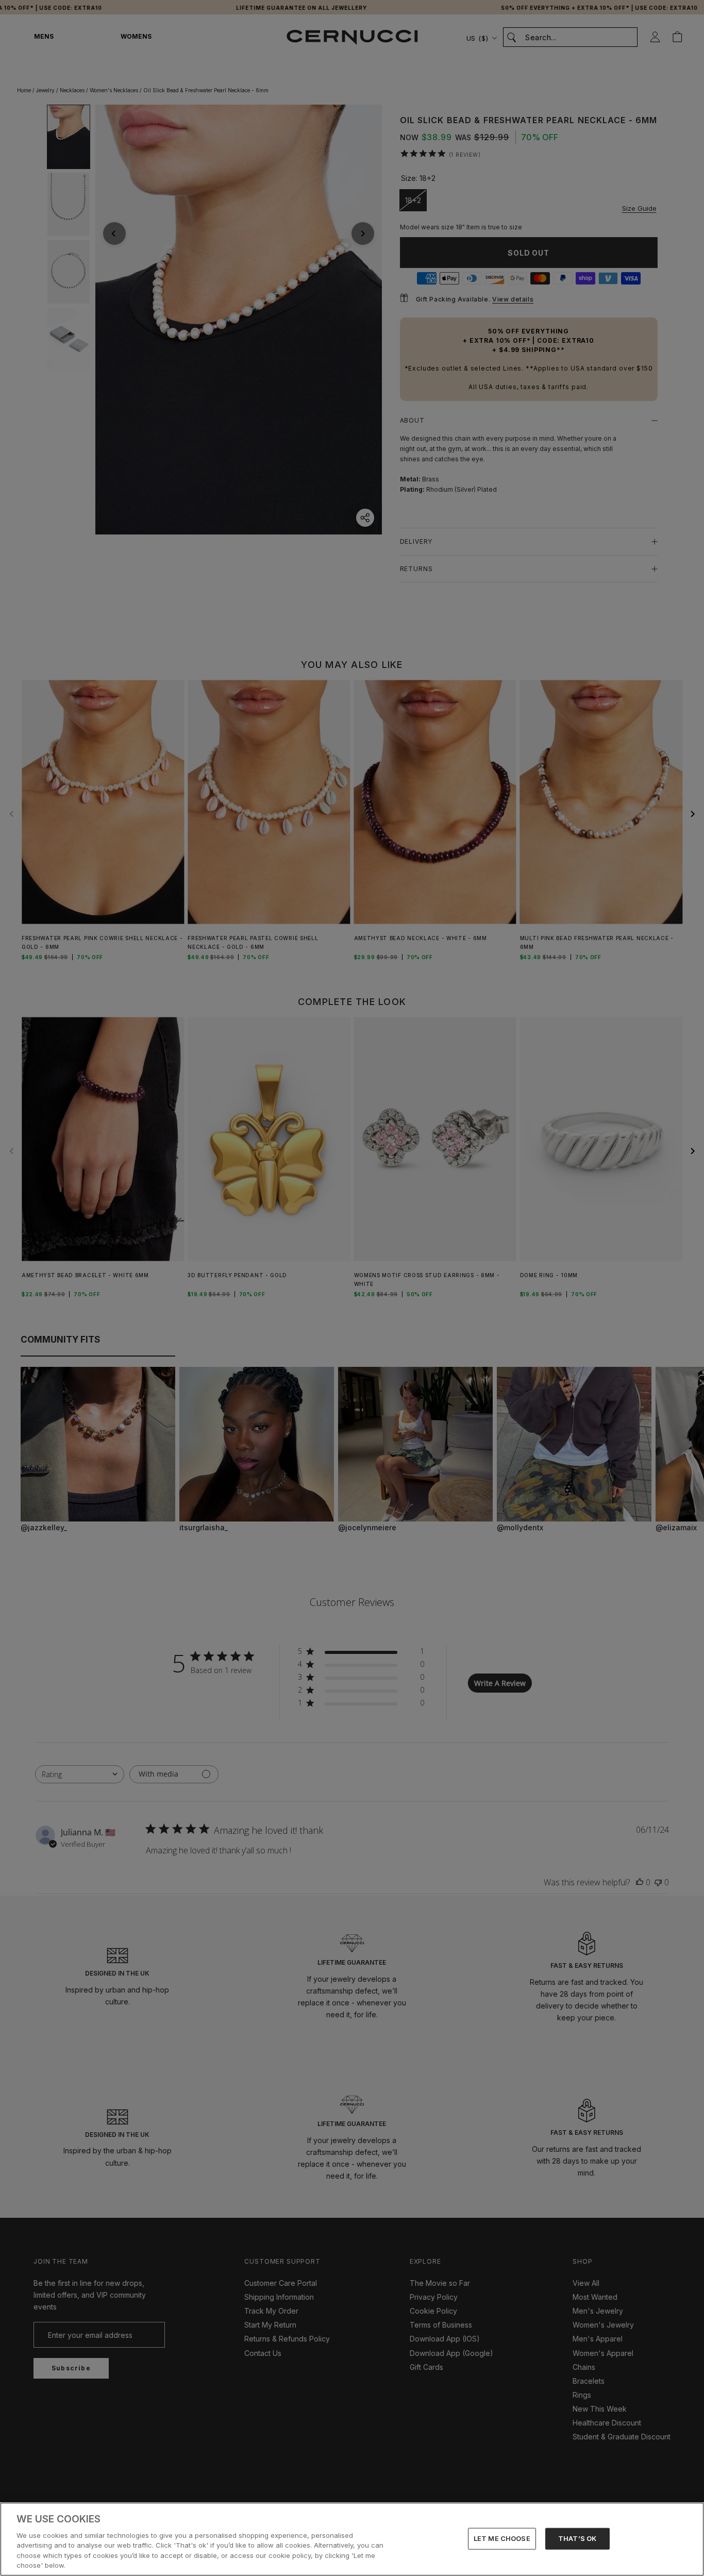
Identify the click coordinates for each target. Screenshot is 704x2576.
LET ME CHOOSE (502, 2538)
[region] (352, 2539)
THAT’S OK (577, 2538)
